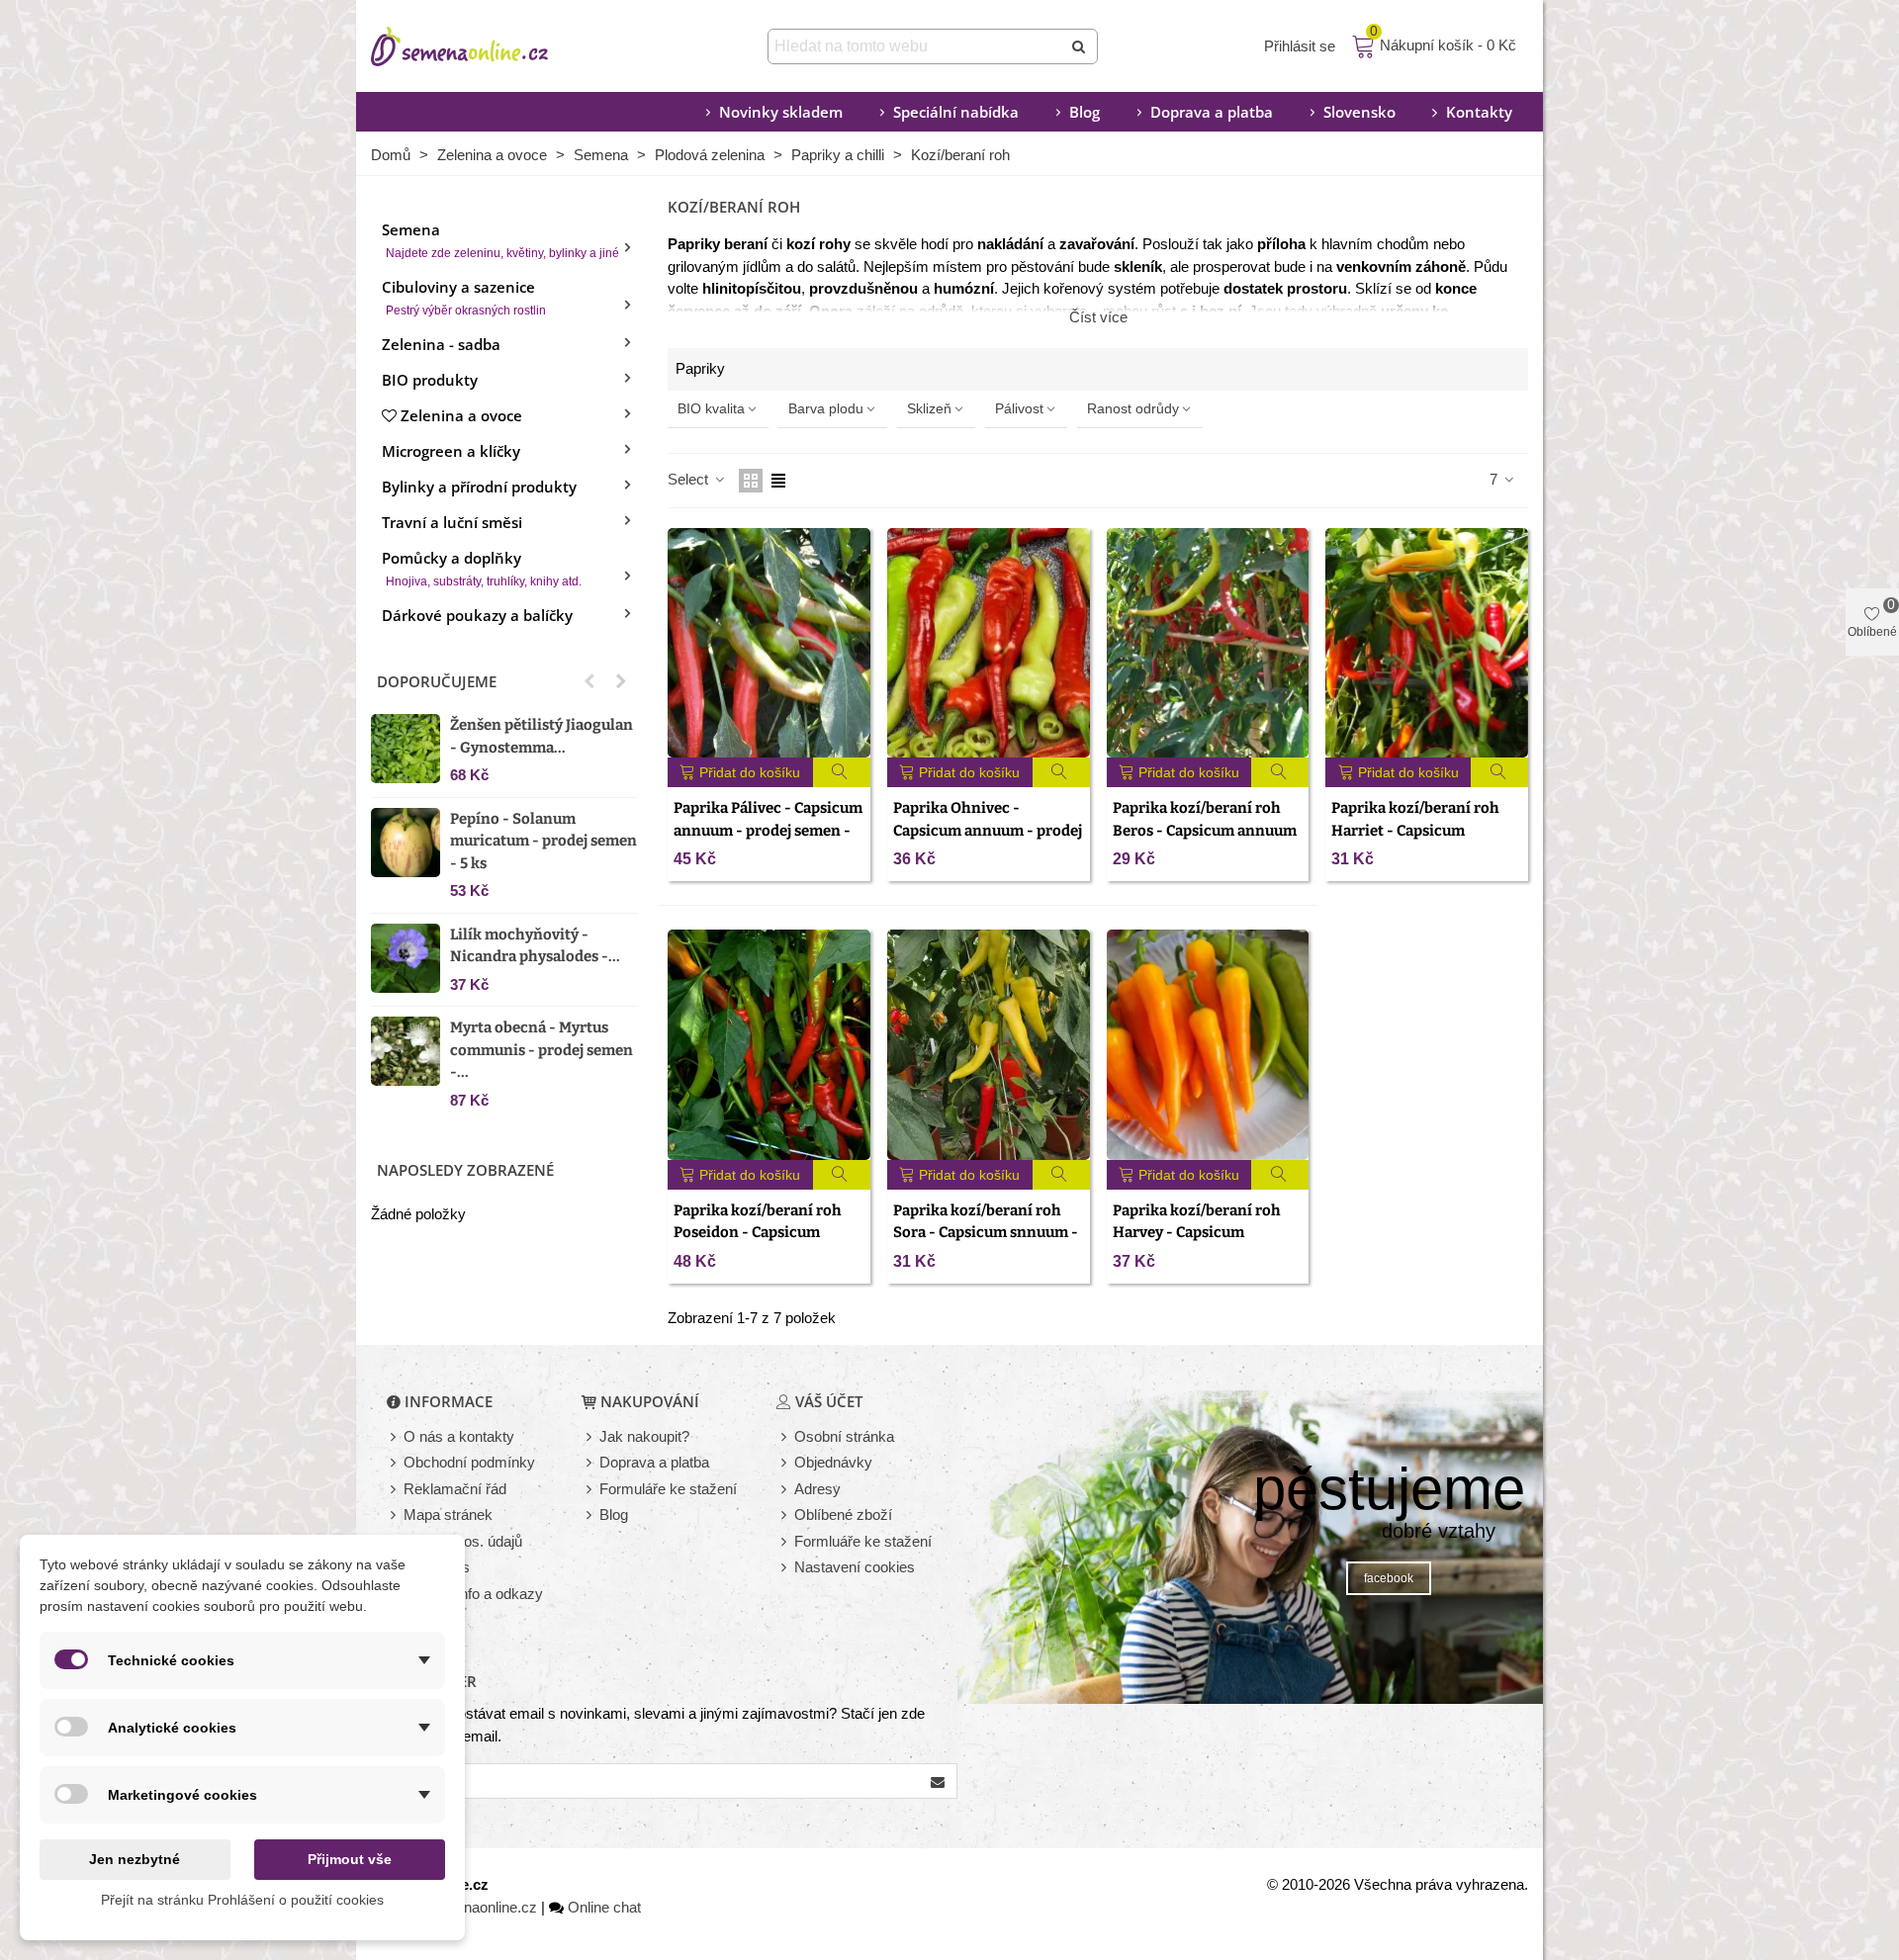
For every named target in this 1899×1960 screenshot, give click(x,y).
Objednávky (833, 1462)
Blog (1085, 112)
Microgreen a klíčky (451, 451)
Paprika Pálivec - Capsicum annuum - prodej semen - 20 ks (768, 830)
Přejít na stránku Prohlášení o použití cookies (242, 1900)
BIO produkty (430, 380)
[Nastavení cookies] (785, 1568)
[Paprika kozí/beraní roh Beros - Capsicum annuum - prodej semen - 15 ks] (1208, 643)
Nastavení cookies (855, 1567)
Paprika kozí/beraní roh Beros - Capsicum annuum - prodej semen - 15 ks (1205, 830)
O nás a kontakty (459, 1436)
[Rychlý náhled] (842, 772)
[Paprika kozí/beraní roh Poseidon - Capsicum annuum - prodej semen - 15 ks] (769, 1045)
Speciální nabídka (956, 112)
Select (690, 479)
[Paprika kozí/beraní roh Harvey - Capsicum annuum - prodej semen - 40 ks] (1208, 1045)
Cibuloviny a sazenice (464, 297)
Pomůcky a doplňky (482, 568)
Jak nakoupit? (644, 1436)
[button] (589, 681)
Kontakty (1479, 112)
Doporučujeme (437, 681)
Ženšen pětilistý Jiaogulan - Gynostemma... (542, 736)
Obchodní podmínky (469, 1462)
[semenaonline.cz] (490, 46)
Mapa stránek (448, 1515)
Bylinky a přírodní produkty (479, 487)
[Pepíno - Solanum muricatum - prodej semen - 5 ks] (406, 843)
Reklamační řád (455, 1489)
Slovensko (1359, 112)
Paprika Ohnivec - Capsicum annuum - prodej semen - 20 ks (988, 830)
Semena (500, 240)
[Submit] (1080, 46)
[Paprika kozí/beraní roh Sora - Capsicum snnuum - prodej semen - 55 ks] (989, 1045)
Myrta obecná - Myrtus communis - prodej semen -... (542, 1050)
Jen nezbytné (135, 1859)
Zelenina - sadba (441, 344)
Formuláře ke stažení (668, 1489)
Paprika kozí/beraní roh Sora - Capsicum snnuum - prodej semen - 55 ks (986, 1233)
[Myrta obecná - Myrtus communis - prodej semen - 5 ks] (406, 1051)
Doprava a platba (1212, 112)
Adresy (817, 1489)
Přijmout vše (350, 1859)
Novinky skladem (781, 112)
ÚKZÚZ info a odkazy (473, 1594)
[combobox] (916, 46)
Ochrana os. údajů (463, 1541)
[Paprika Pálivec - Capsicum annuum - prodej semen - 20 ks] (769, 643)
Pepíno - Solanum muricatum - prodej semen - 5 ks (543, 841)
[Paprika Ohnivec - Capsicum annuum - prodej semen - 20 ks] (989, 643)
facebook (1389, 1578)
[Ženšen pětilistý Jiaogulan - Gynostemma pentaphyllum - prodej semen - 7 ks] (406, 749)
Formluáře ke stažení (863, 1541)
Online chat (604, 1907)
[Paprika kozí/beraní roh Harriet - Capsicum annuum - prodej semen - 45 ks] (1427, 643)
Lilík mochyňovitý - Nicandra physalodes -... (535, 946)
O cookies (437, 1567)
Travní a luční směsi (452, 522)
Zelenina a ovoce (461, 415)
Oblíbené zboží (843, 1515)
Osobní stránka (844, 1436)
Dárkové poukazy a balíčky (477, 615)
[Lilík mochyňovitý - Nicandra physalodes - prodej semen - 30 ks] (406, 958)
